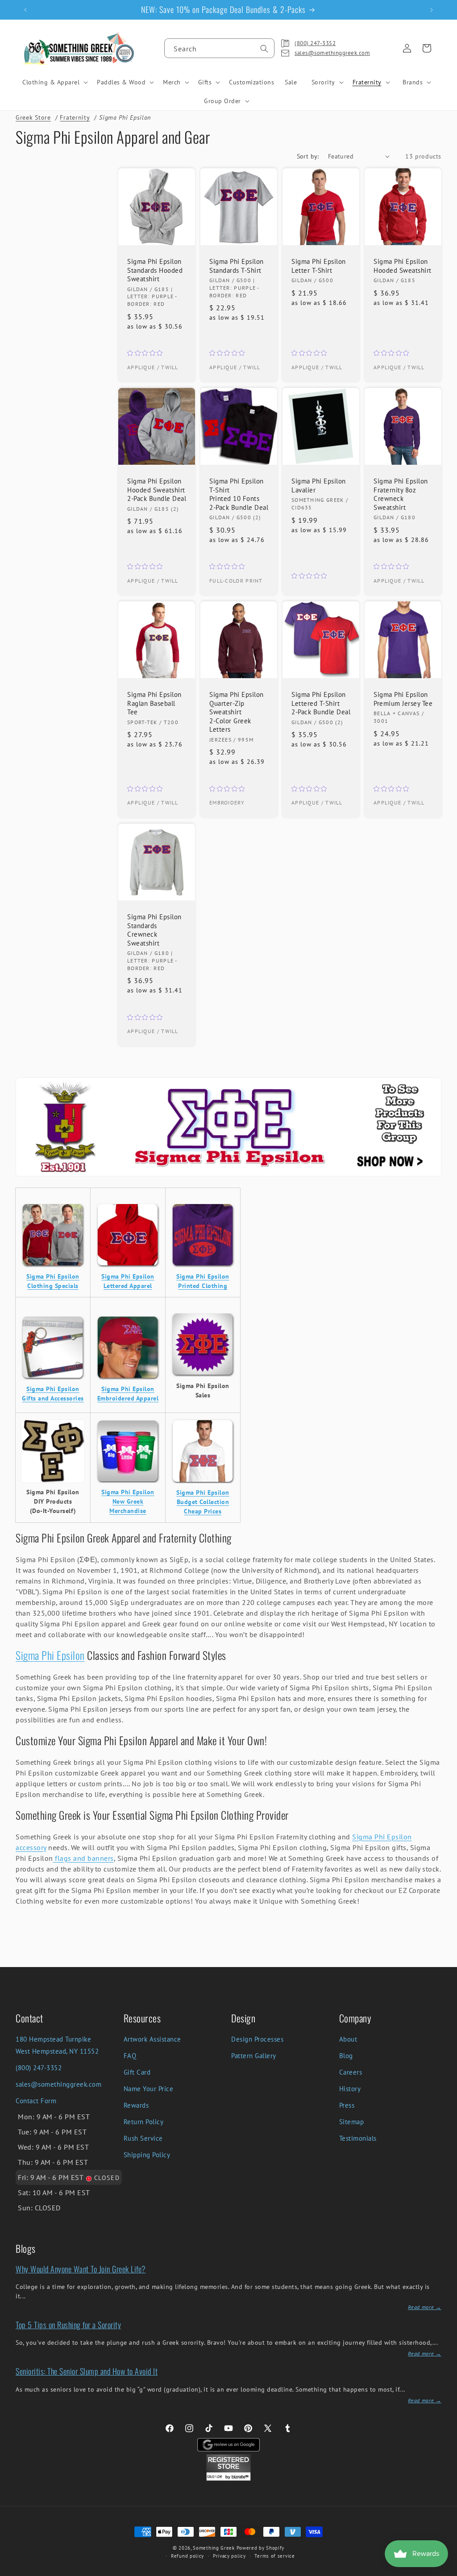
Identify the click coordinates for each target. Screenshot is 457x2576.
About (348, 2039)
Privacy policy (229, 2556)
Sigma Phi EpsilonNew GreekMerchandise (128, 1501)
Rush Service (143, 2138)
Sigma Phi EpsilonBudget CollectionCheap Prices (203, 1502)
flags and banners (83, 1858)
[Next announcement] (432, 10)
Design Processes (257, 2039)
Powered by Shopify (261, 2548)
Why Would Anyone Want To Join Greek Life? (81, 2269)
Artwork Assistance (152, 2039)
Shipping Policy (147, 2155)
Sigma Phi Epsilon (50, 1655)
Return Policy (144, 2122)
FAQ (130, 2056)
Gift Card (137, 2072)
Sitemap (352, 2122)
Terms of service (274, 2556)
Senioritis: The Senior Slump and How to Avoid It (87, 2371)
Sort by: (308, 156)
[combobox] (219, 48)
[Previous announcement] (25, 10)
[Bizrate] (445, 2571)
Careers (351, 2072)
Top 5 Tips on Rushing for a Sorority (68, 2325)
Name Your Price (149, 2089)
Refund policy (187, 2556)
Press (347, 2105)
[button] (54, 82)
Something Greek (214, 2548)
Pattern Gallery (254, 2056)
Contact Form (36, 2101)
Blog (346, 2056)
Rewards (136, 2105)
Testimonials (358, 2138)
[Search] (264, 49)
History (350, 2089)
